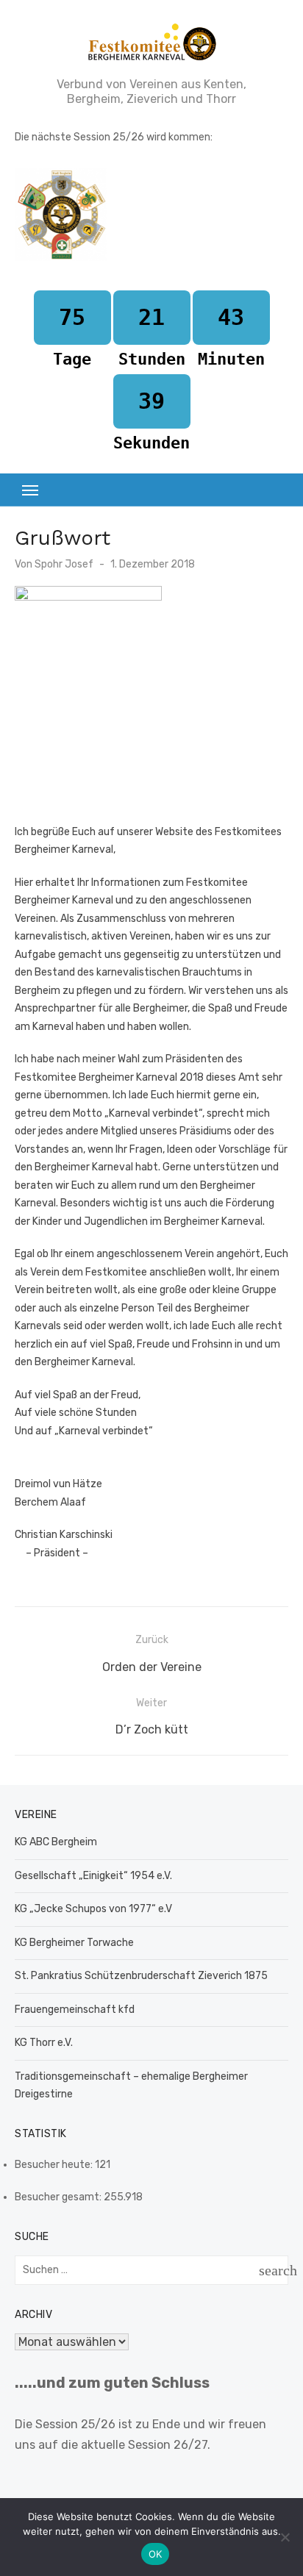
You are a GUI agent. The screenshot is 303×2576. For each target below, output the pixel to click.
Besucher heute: (55, 2165)
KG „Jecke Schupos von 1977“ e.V (93, 1909)
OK (156, 2554)
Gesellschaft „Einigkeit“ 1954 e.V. (93, 1876)
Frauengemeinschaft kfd (75, 2010)
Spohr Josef (64, 564)
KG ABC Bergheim (56, 1842)
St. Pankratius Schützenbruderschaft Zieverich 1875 (141, 1976)
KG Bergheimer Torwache (74, 1943)
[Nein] (285, 2537)
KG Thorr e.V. (44, 2043)
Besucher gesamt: (59, 2197)
